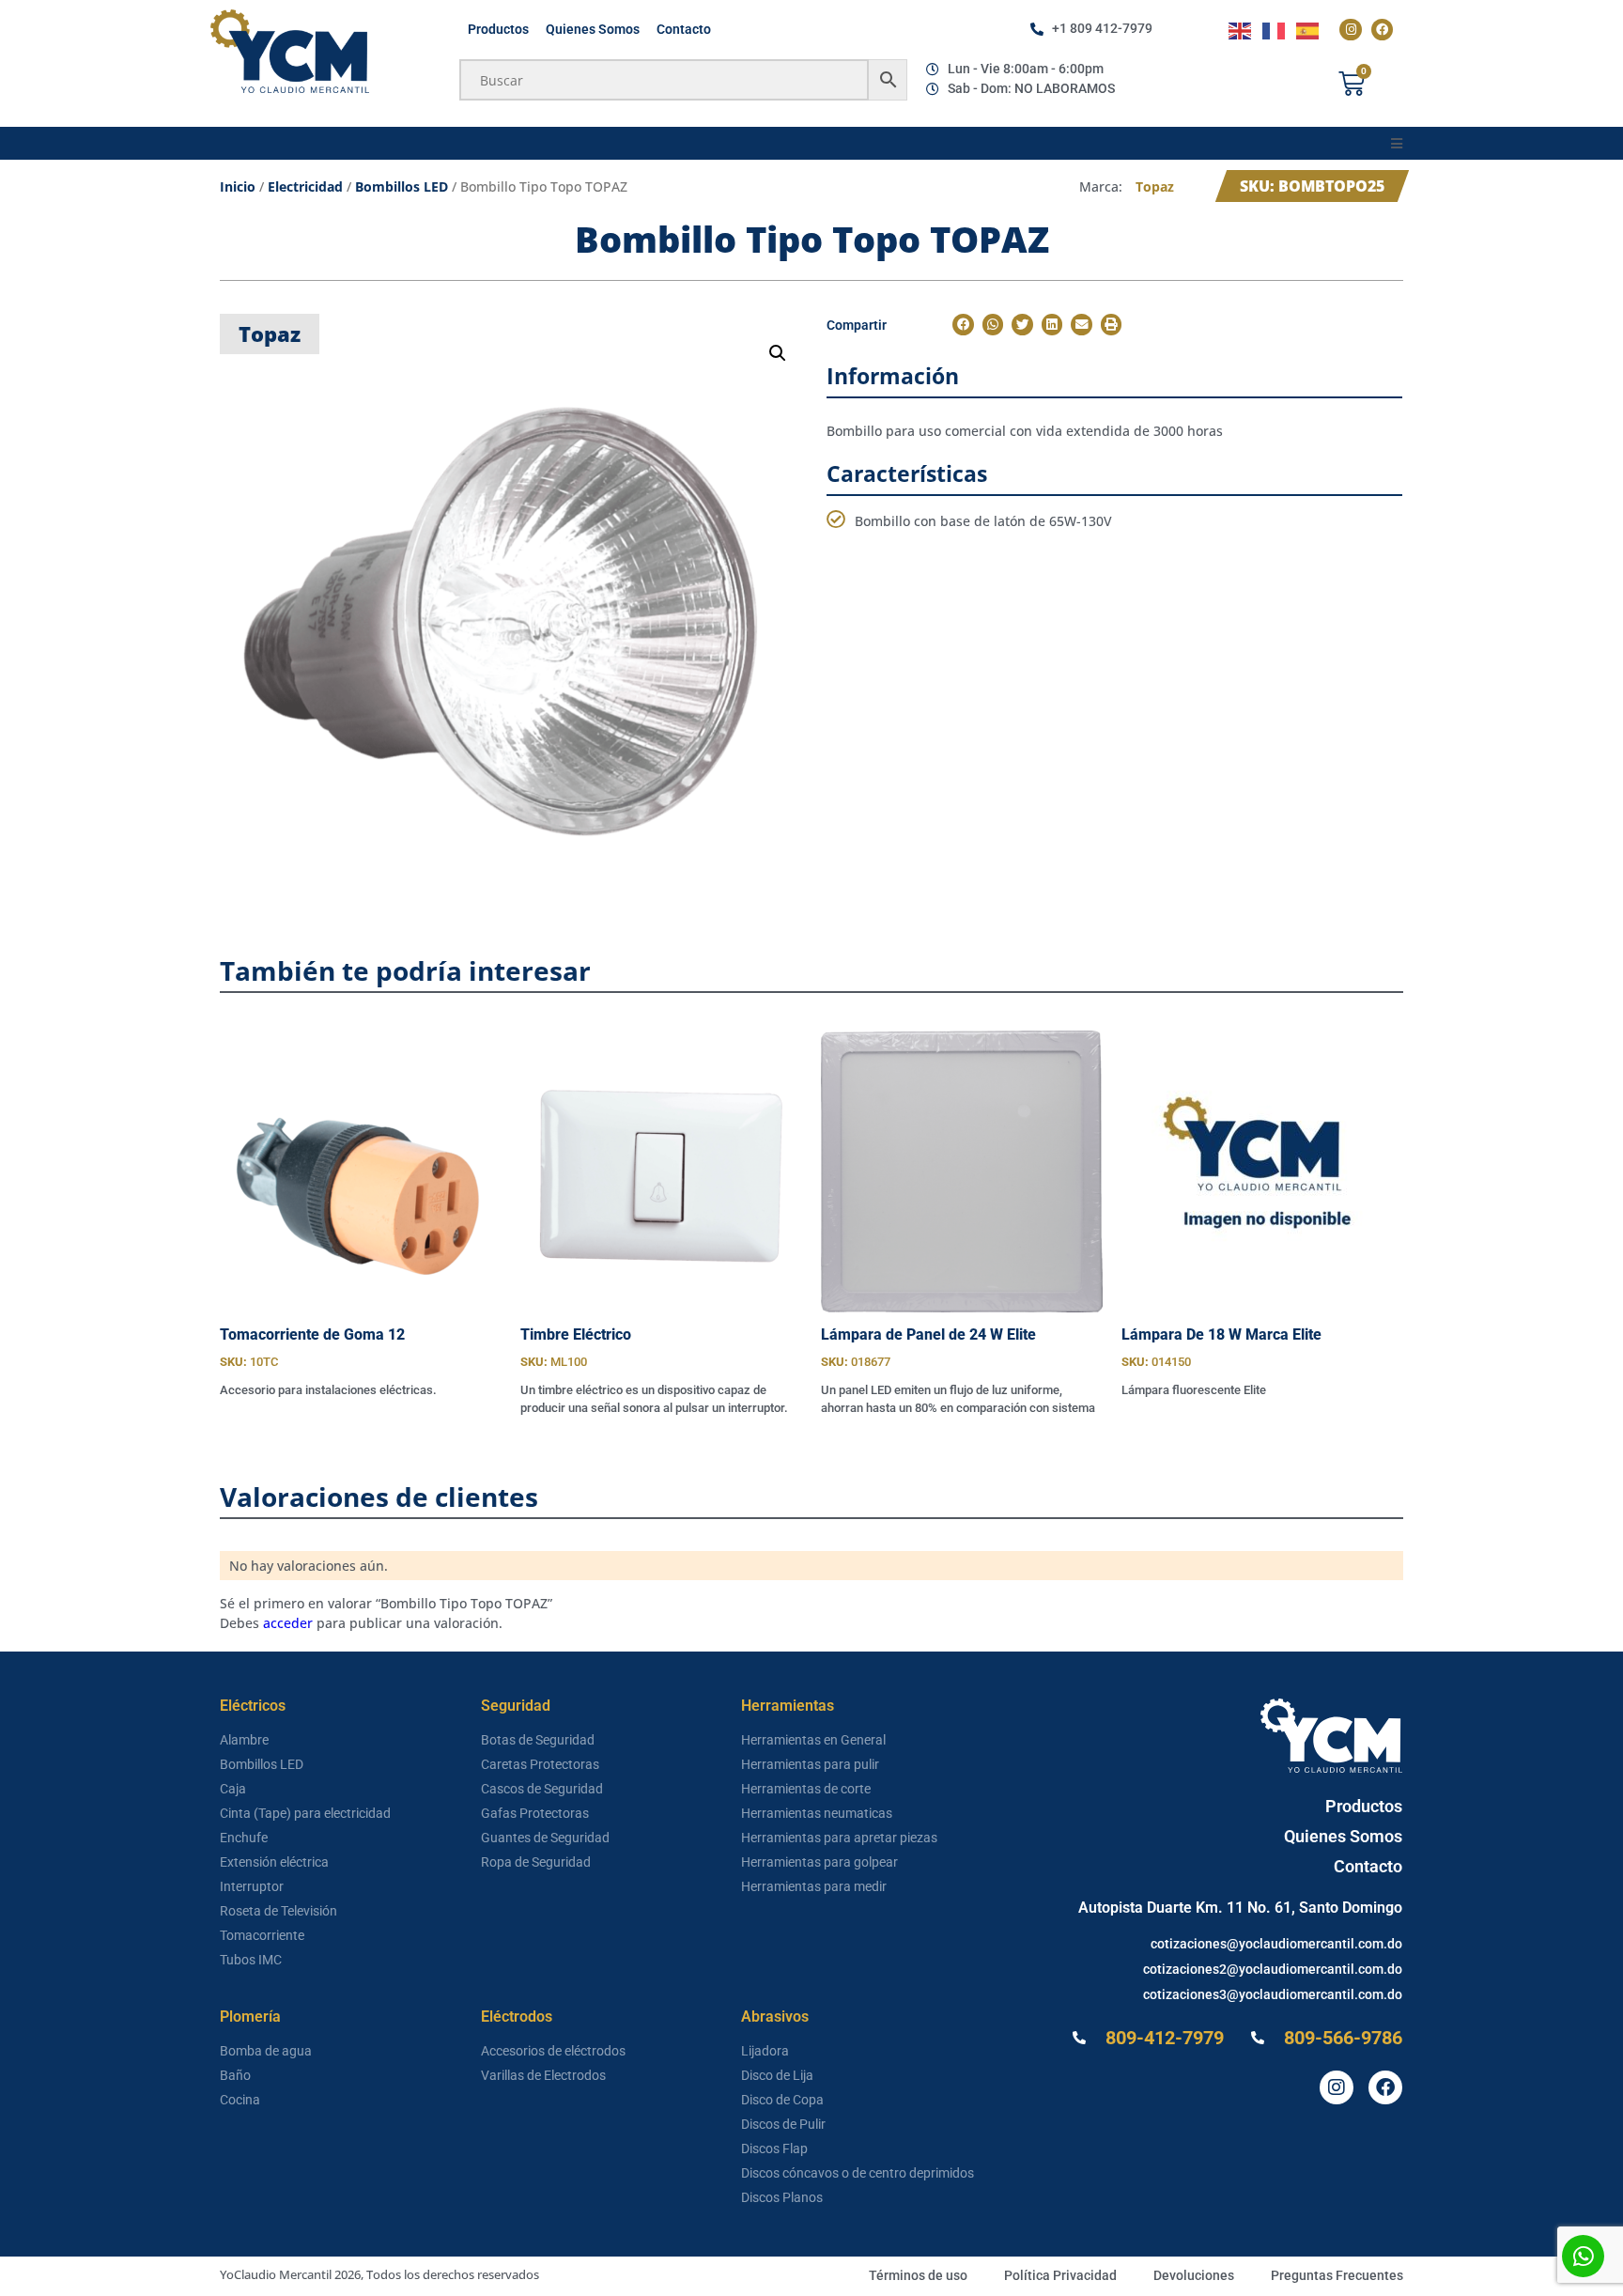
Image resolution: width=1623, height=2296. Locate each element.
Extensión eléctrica (274, 1862)
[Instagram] (1350, 30)
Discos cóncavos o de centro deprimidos (858, 2173)
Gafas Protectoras (535, 1813)
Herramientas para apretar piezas (839, 1838)
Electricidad (305, 186)
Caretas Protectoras (540, 1764)
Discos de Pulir (783, 2124)
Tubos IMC (251, 1960)
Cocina (240, 2100)
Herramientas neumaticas (817, 1813)
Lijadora (765, 2051)
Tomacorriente (262, 1935)
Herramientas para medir (814, 1886)
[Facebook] (1382, 30)
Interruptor (252, 1886)
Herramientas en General (813, 1740)
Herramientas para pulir (810, 1764)
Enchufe (244, 1838)
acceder (288, 1623)
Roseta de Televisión (278, 1911)
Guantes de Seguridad (545, 1838)
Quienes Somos (593, 29)
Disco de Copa (782, 2100)
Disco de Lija (777, 2075)
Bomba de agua (266, 2051)
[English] (1241, 30)
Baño (235, 2075)
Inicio (238, 186)
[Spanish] (1308, 30)
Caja (233, 1789)
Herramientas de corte (806, 1789)
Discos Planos (782, 2197)
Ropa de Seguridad (536, 1862)
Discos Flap (774, 2149)
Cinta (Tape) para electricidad (305, 1813)
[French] (1275, 30)
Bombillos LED (402, 186)
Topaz (1155, 186)
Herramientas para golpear (819, 1862)
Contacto (684, 29)
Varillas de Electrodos (543, 2075)
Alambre (244, 1740)
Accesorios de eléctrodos (553, 2051)
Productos (498, 29)
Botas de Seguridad (538, 1740)
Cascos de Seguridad (542, 1789)
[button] (1396, 143)
